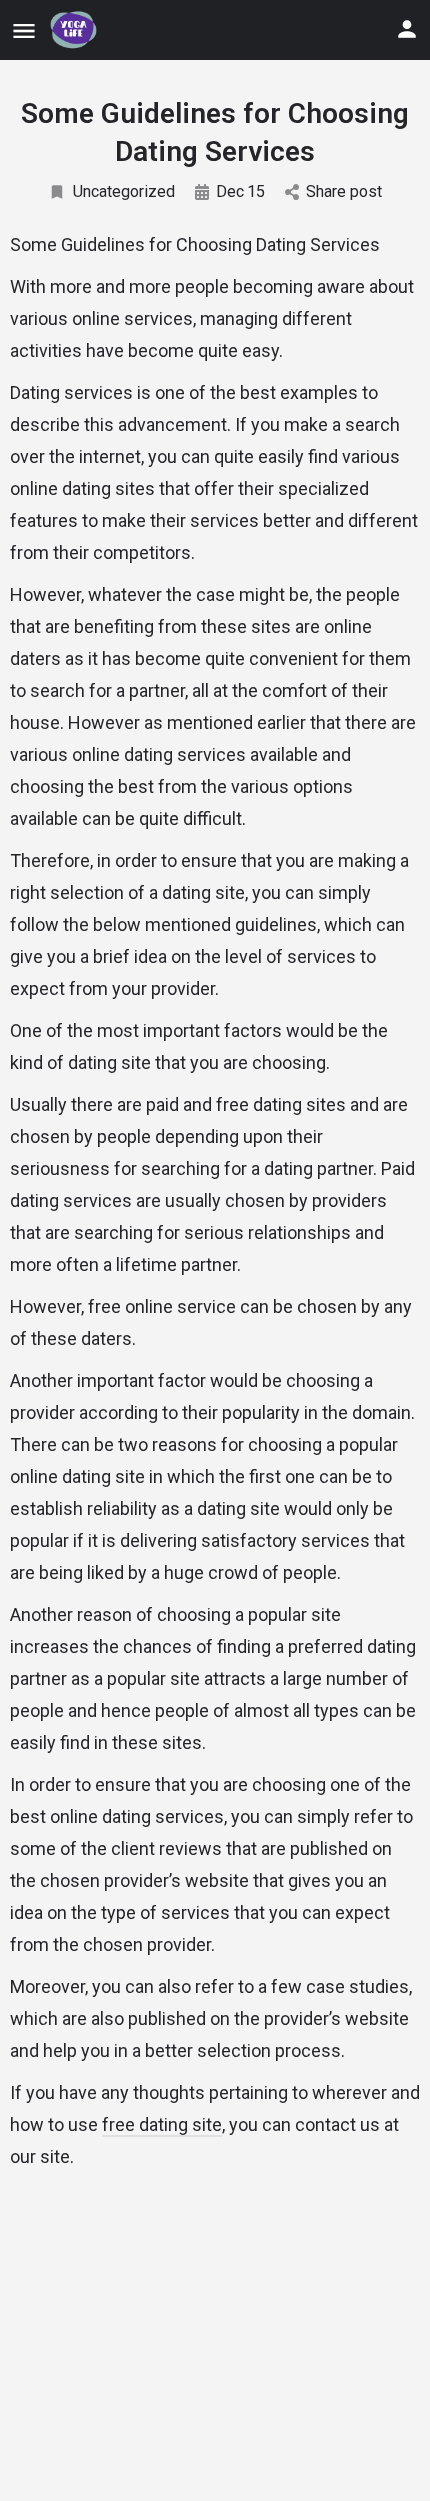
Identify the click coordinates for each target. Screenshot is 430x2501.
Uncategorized (124, 191)
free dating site (162, 2124)
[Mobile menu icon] (24, 30)
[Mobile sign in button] (407, 29)
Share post (344, 191)
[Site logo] (76, 30)
